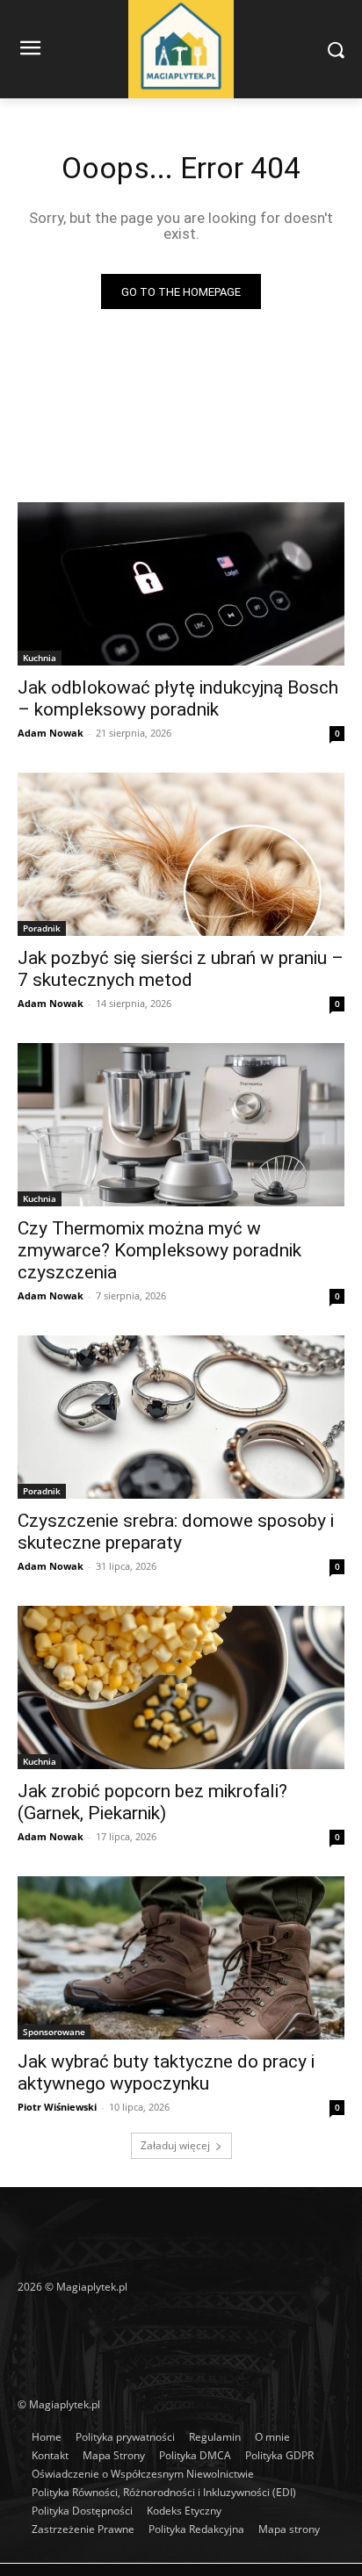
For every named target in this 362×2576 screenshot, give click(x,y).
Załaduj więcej (175, 2145)
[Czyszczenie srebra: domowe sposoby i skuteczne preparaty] (181, 1417)
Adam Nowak (51, 733)
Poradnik (42, 928)
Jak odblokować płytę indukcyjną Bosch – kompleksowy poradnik (178, 698)
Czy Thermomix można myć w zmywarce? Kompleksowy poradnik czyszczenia (159, 1250)
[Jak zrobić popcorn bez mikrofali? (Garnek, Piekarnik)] (181, 1687)
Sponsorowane (54, 2032)
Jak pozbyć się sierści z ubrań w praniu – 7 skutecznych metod (181, 969)
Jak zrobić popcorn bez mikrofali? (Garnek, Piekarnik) (152, 1802)
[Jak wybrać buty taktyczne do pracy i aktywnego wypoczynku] (181, 1958)
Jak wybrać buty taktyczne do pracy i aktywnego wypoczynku (166, 2072)
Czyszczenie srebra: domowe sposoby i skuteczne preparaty (176, 1532)
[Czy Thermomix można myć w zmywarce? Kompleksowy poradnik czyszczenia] (181, 1125)
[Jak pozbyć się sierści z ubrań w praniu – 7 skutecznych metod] (181, 854)
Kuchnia (40, 658)
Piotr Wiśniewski (57, 2107)
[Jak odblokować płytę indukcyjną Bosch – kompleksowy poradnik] (181, 584)
